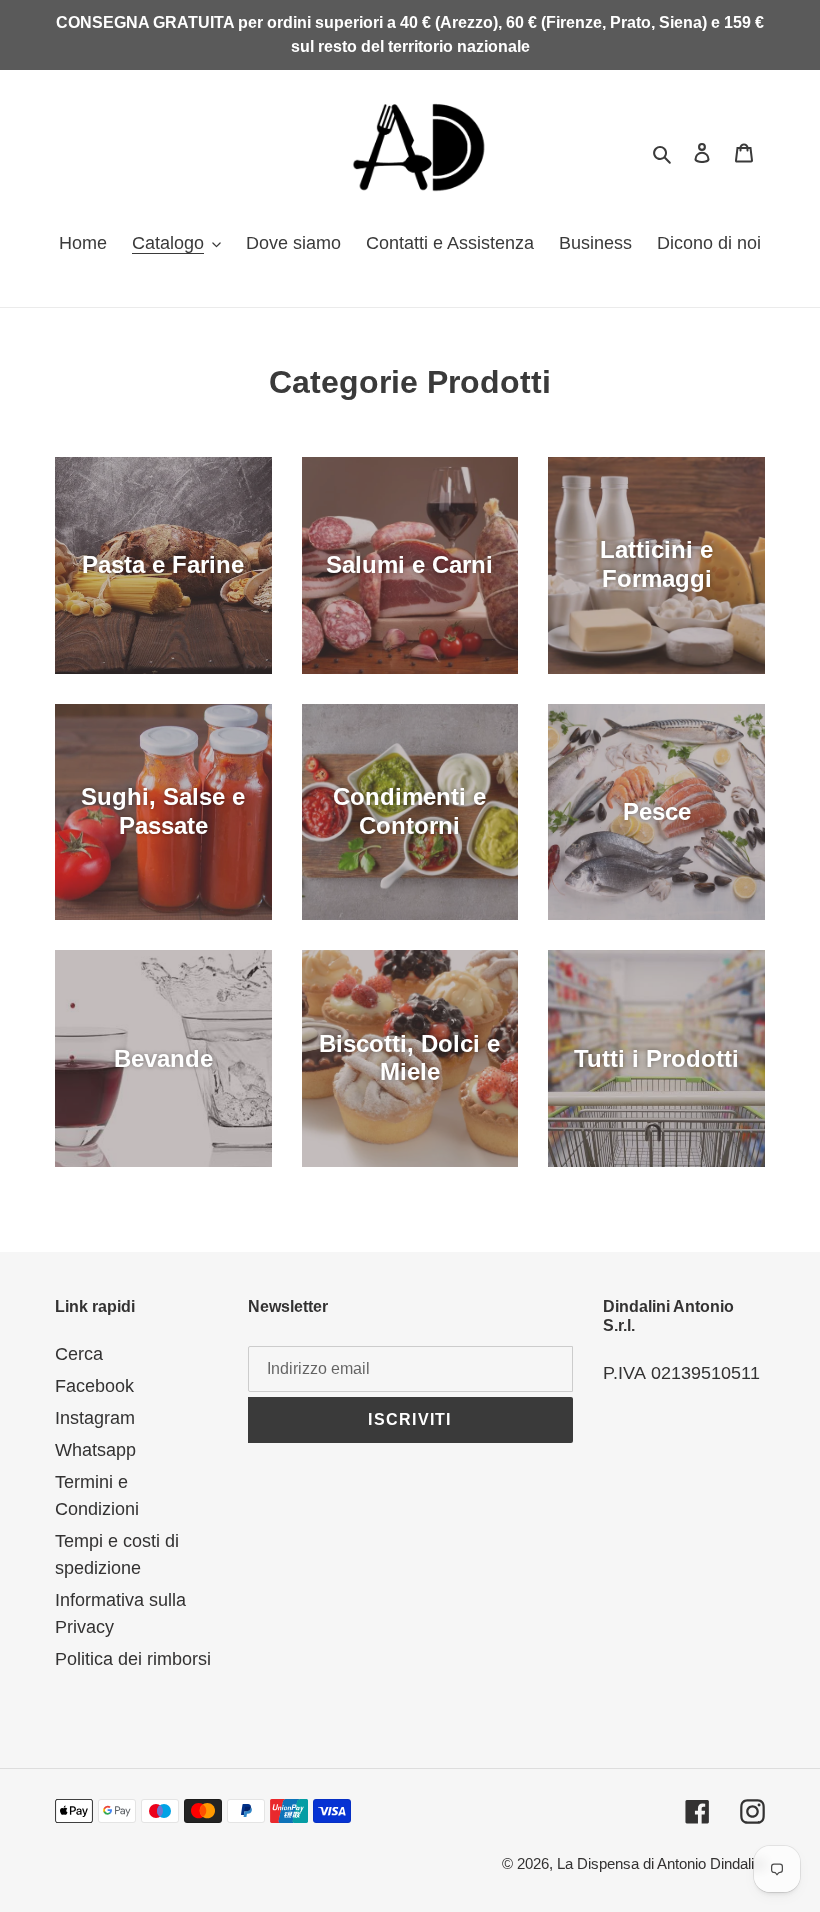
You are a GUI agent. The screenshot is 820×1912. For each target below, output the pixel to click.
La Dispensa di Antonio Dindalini (661, 1863)
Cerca (79, 1354)
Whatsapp (95, 1450)
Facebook (94, 1386)
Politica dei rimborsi (133, 1659)
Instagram (95, 1418)
